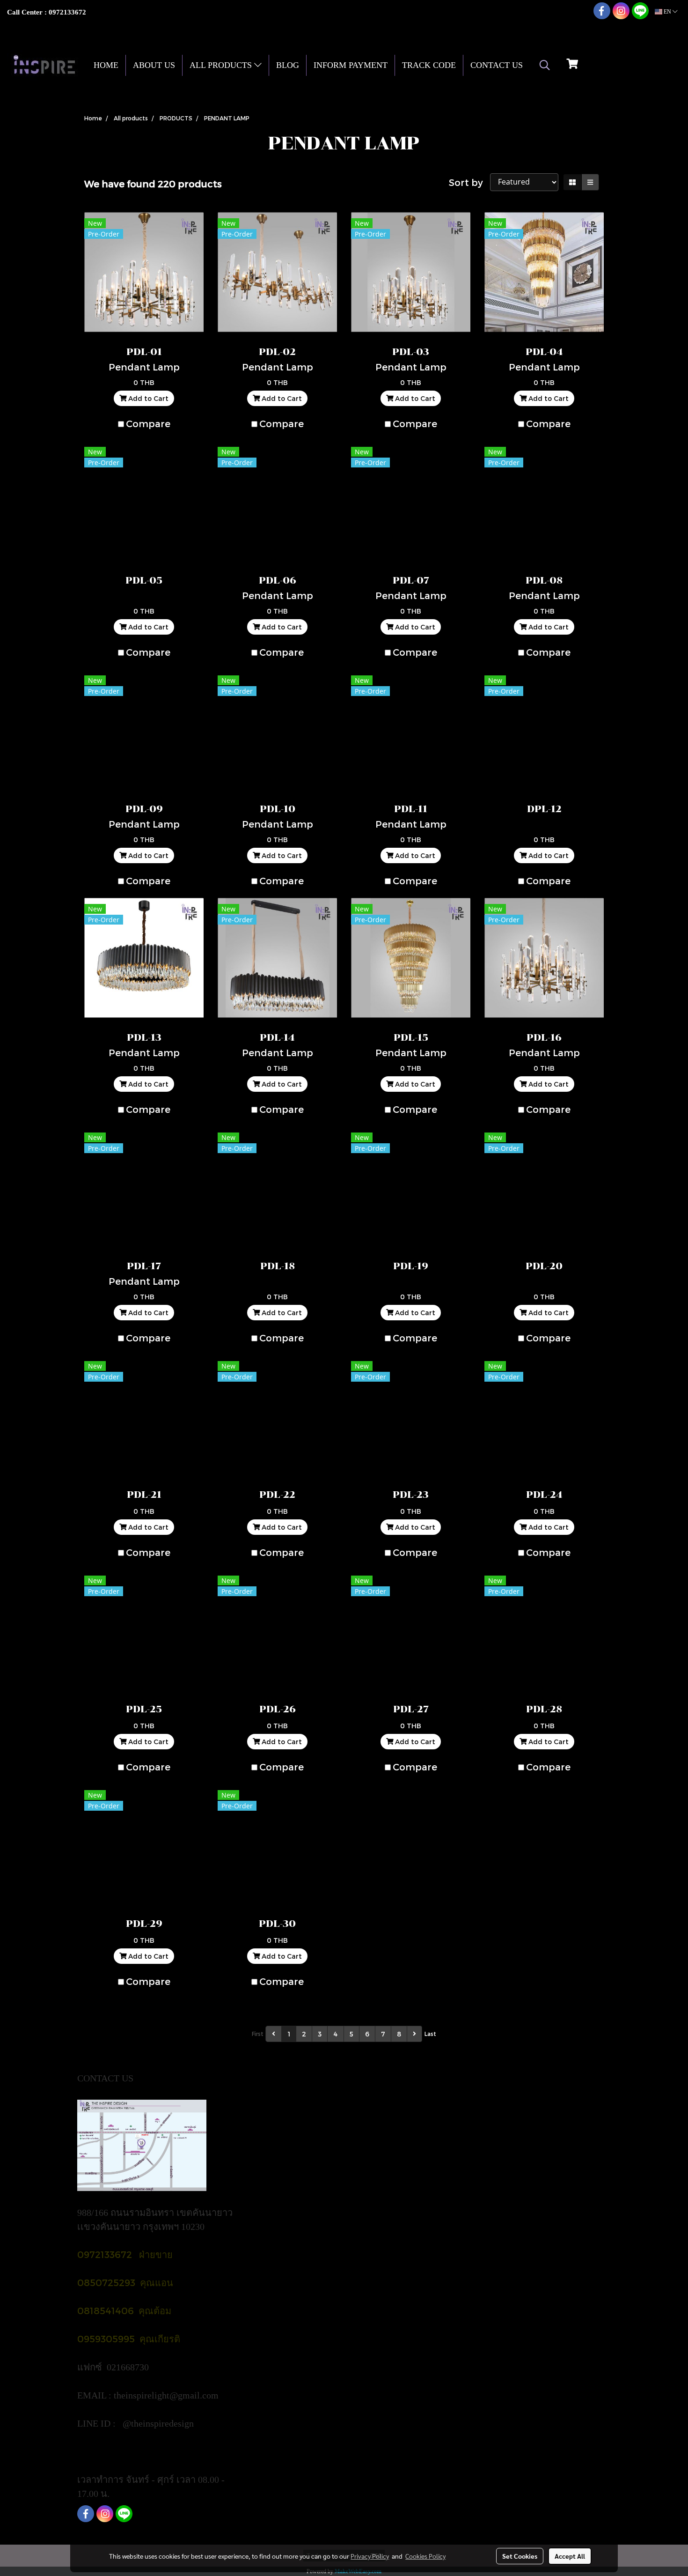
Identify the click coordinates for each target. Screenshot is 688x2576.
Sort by (469, 182)
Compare (148, 423)
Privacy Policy (370, 2556)
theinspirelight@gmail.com (167, 2395)
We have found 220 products (153, 184)
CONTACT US (497, 65)
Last (430, 2034)
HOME (106, 65)
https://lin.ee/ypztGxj (118, 2451)
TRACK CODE (429, 65)
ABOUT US (154, 65)
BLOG (288, 65)
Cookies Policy (425, 2556)
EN (667, 12)
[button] (545, 65)
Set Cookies (520, 2556)
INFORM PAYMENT (351, 65)
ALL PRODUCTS (222, 65)
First (258, 2034)
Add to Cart (147, 398)
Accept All (570, 2556)
